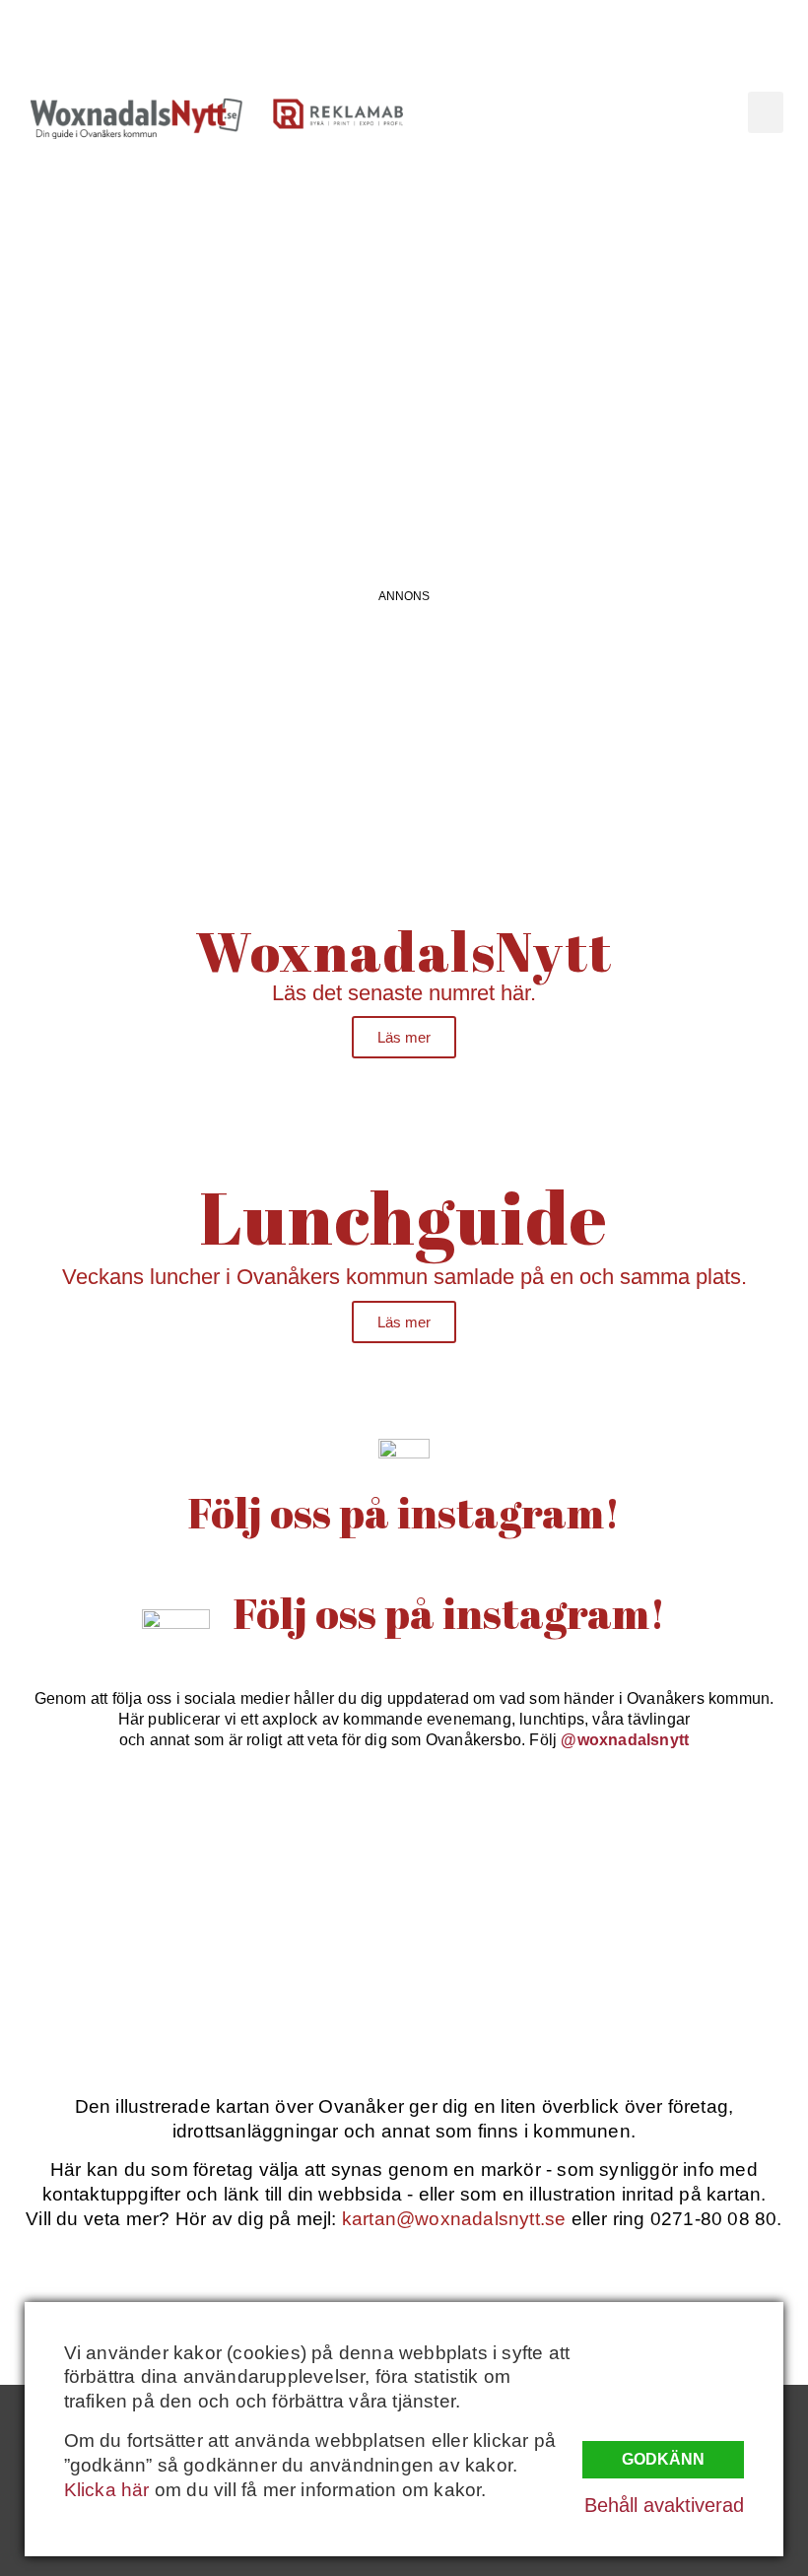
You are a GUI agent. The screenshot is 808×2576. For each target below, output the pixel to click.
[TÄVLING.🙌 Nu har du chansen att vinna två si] (98, 1853)
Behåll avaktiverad (664, 2505)
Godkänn (663, 2459)
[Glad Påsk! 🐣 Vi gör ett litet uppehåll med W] (98, 1972)
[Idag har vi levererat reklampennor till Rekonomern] (303, 1853)
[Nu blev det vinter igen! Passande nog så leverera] (303, 1972)
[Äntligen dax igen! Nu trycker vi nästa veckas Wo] (506, 1853)
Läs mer (404, 1037)
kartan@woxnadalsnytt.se (454, 2219)
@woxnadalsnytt (625, 1740)
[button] (766, 112)
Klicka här (107, 2490)
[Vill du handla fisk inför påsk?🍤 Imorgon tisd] (506, 1972)
